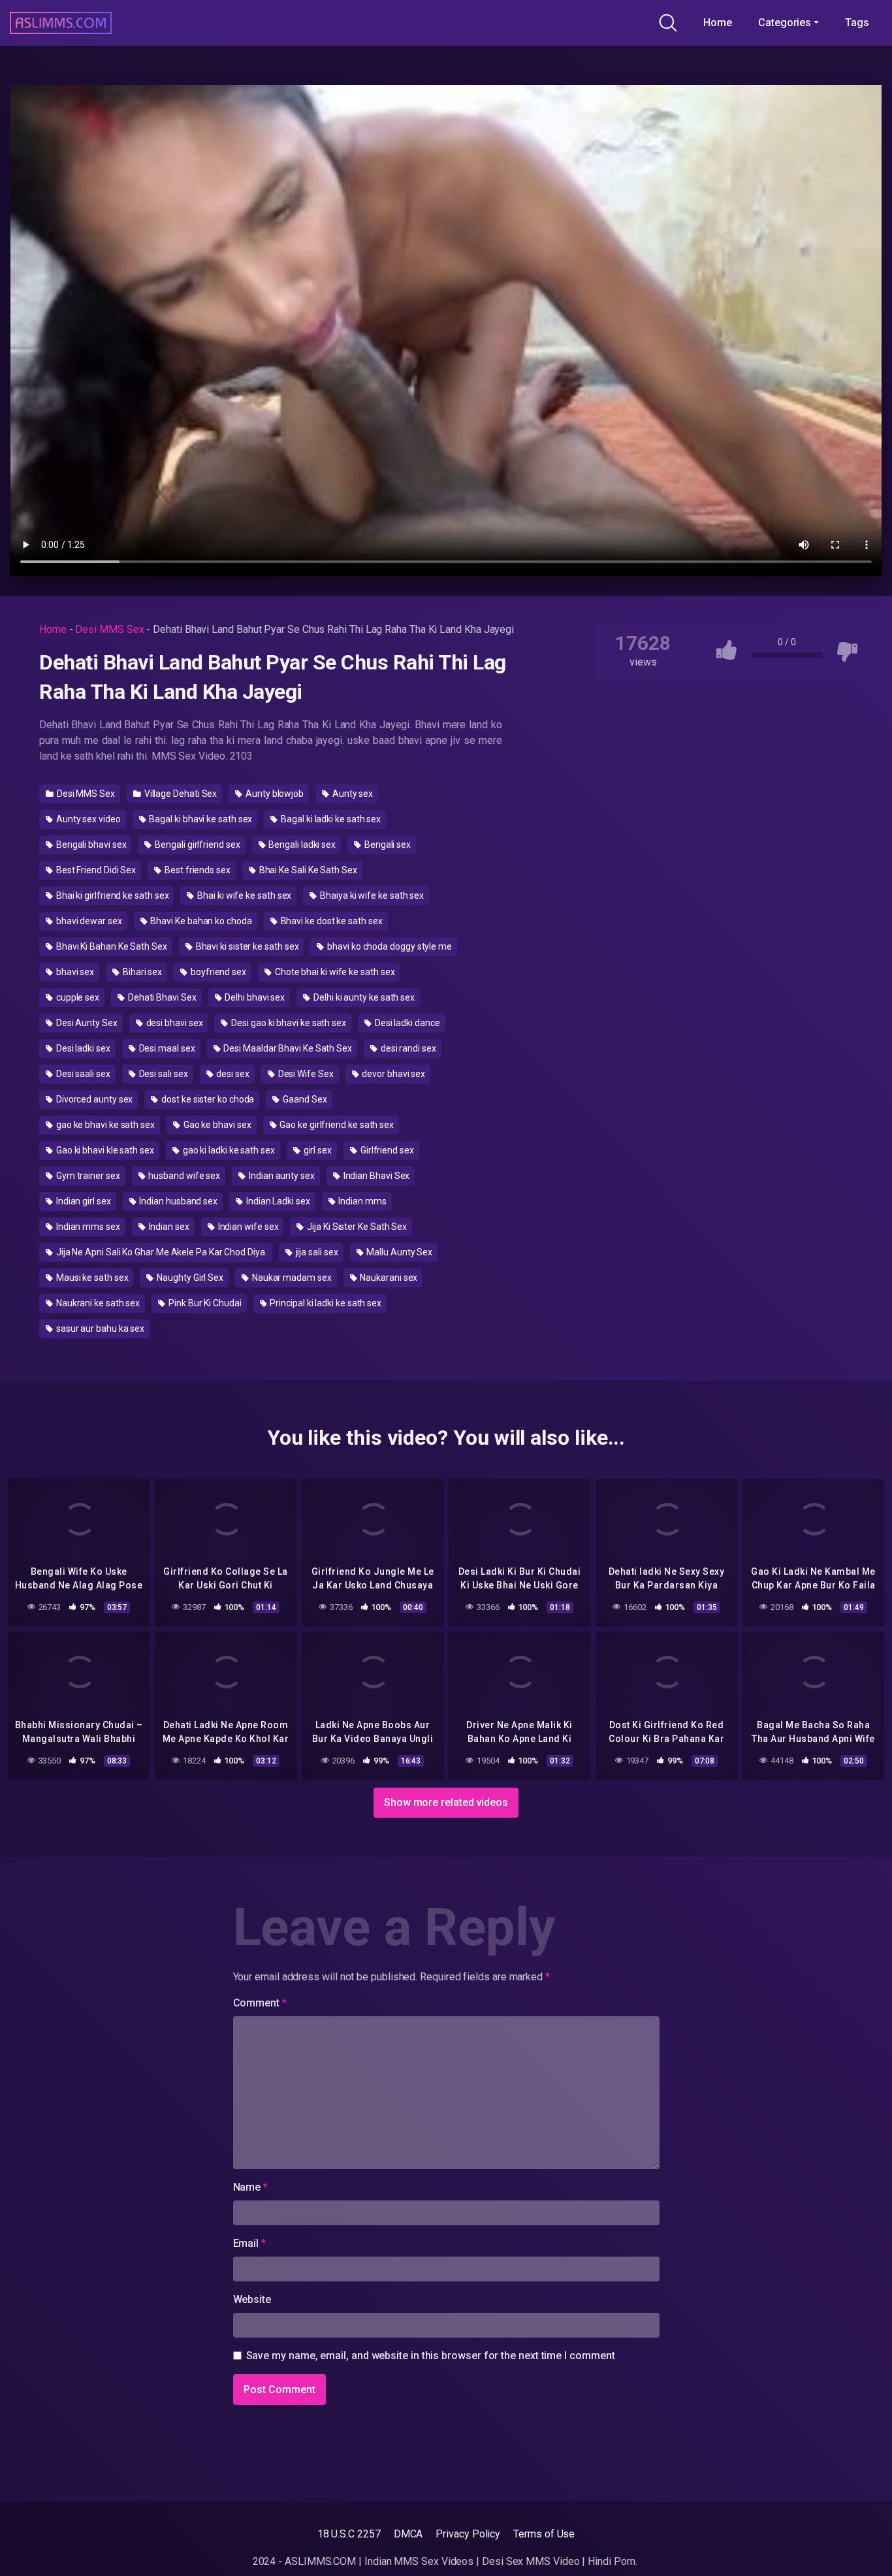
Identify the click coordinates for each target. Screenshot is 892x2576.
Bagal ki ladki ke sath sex (330, 819)
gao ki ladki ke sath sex (228, 1150)
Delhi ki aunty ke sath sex (363, 997)
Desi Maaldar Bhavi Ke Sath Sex (287, 1048)
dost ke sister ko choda (207, 1099)
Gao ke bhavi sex (216, 1125)
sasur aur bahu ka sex (99, 1328)
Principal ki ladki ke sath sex (325, 1303)
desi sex (231, 1074)
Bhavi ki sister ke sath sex (247, 946)
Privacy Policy (468, 2534)
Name (251, 2187)
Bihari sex (141, 972)
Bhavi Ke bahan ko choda (200, 921)
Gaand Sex (304, 1099)
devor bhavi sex (392, 1074)
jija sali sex (316, 1252)
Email (249, 2243)
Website (252, 2299)
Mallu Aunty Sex (398, 1252)
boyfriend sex (217, 972)
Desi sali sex (163, 1074)
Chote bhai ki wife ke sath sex (334, 972)
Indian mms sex (87, 1227)
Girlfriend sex (386, 1150)
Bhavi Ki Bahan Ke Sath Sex (111, 946)
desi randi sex (407, 1048)
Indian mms (362, 1201)
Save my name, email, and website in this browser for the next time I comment (431, 2356)
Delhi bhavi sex (254, 997)
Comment (260, 2003)
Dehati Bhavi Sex (161, 997)
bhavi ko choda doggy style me (389, 946)
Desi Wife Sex (305, 1074)
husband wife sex (184, 1176)
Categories (785, 23)
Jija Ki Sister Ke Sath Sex (356, 1227)
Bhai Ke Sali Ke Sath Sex (307, 870)
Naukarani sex (388, 1278)
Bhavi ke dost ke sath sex (331, 921)
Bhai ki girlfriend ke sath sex (112, 895)
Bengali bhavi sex (90, 845)
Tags (857, 23)
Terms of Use (544, 2534)
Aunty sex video (88, 819)
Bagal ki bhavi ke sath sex (200, 819)
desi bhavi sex (174, 1023)
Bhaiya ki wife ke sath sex (371, 895)
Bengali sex (387, 845)
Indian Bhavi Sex (376, 1176)
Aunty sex (352, 794)
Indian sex (168, 1227)
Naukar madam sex (291, 1278)
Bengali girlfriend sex (196, 845)
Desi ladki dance (406, 1023)
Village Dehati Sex (180, 794)
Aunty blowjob (274, 794)
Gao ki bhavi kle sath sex (104, 1150)
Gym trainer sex (87, 1176)
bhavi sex (74, 972)
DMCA (408, 2534)
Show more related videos (446, 1802)
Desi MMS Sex (109, 629)
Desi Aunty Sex (86, 1023)
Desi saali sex (82, 1074)
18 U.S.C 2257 (349, 2534)
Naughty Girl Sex (189, 1278)
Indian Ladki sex (277, 1201)
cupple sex (77, 997)
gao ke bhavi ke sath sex (104, 1125)
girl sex (317, 1150)
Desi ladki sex (82, 1048)
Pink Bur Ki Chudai (204, 1303)
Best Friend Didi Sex (95, 870)
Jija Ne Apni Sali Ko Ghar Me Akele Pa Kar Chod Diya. (161, 1252)
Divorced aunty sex (93, 1099)
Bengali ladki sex (302, 845)
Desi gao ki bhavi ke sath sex (288, 1023)
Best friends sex (197, 870)
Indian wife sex (247, 1227)
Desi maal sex (166, 1048)
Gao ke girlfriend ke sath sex (336, 1125)
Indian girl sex (83, 1201)
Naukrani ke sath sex (97, 1303)
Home (718, 23)
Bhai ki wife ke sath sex (243, 895)
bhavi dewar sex (88, 921)
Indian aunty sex (281, 1176)
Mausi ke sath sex (91, 1278)
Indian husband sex (178, 1201)
